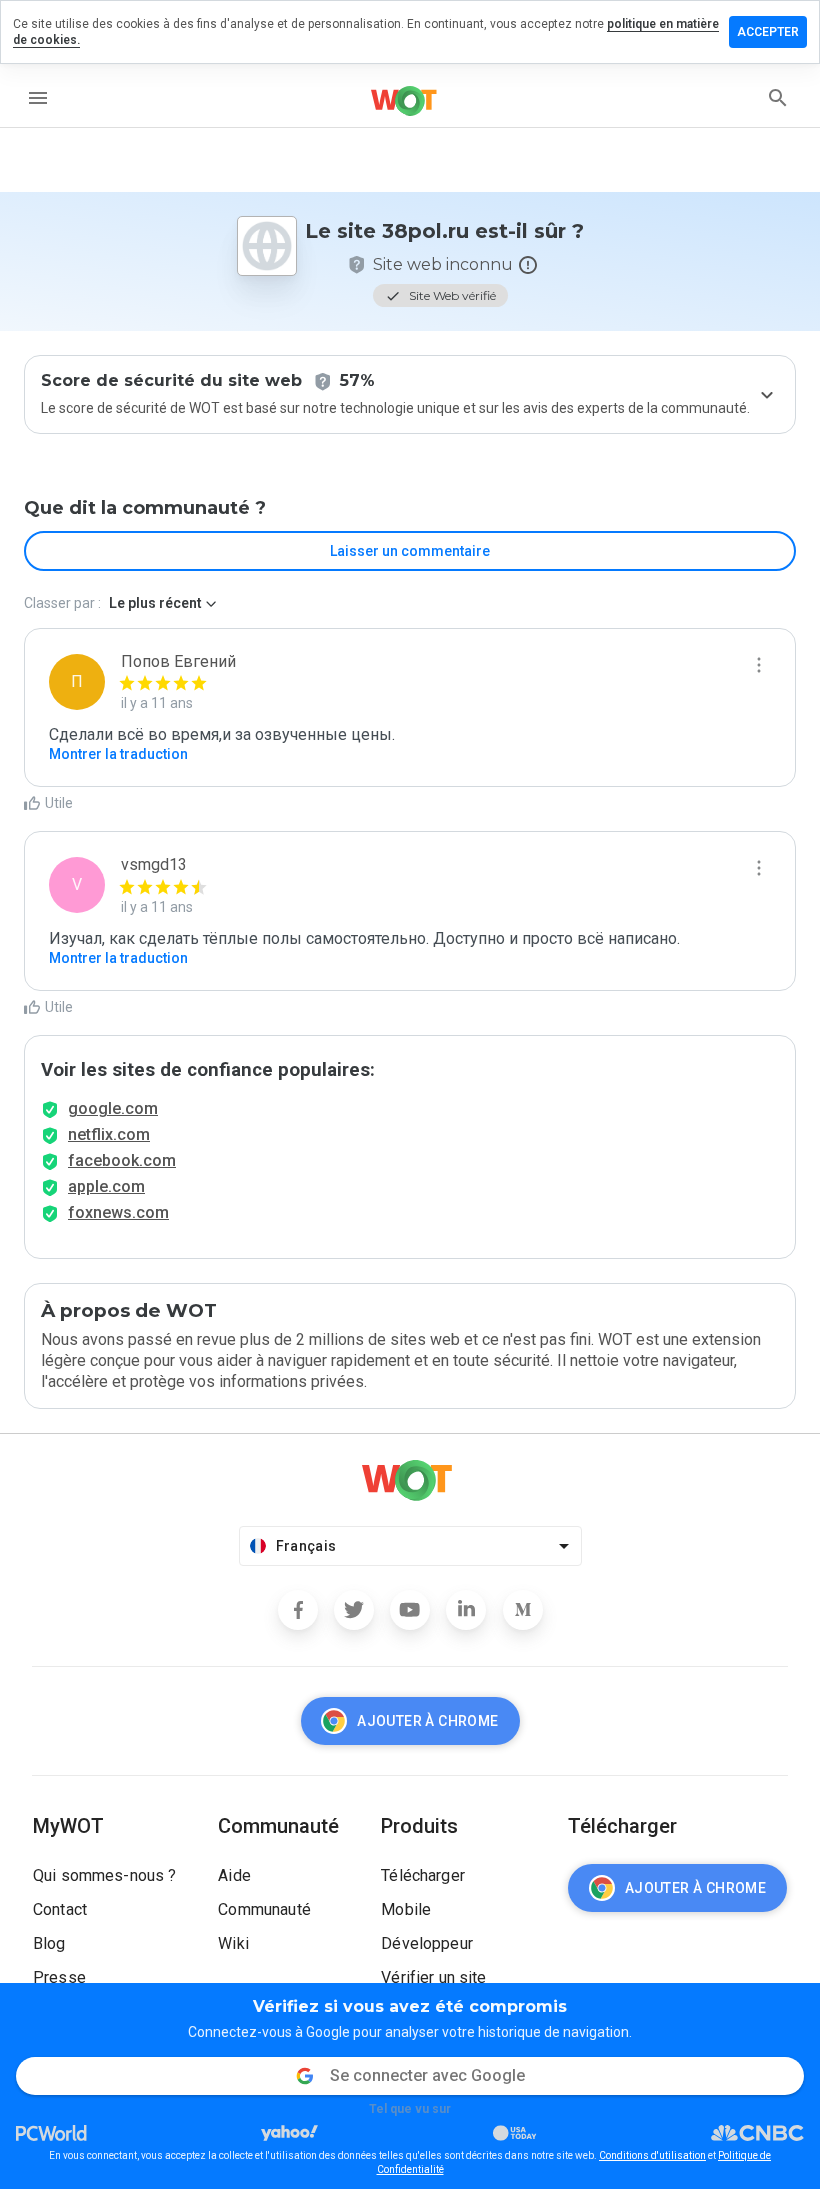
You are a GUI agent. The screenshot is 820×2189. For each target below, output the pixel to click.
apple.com (106, 1186)
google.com (113, 1108)
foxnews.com (118, 1212)
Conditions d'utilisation (652, 2155)
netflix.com (109, 1134)
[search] (778, 98)
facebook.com (122, 1160)
